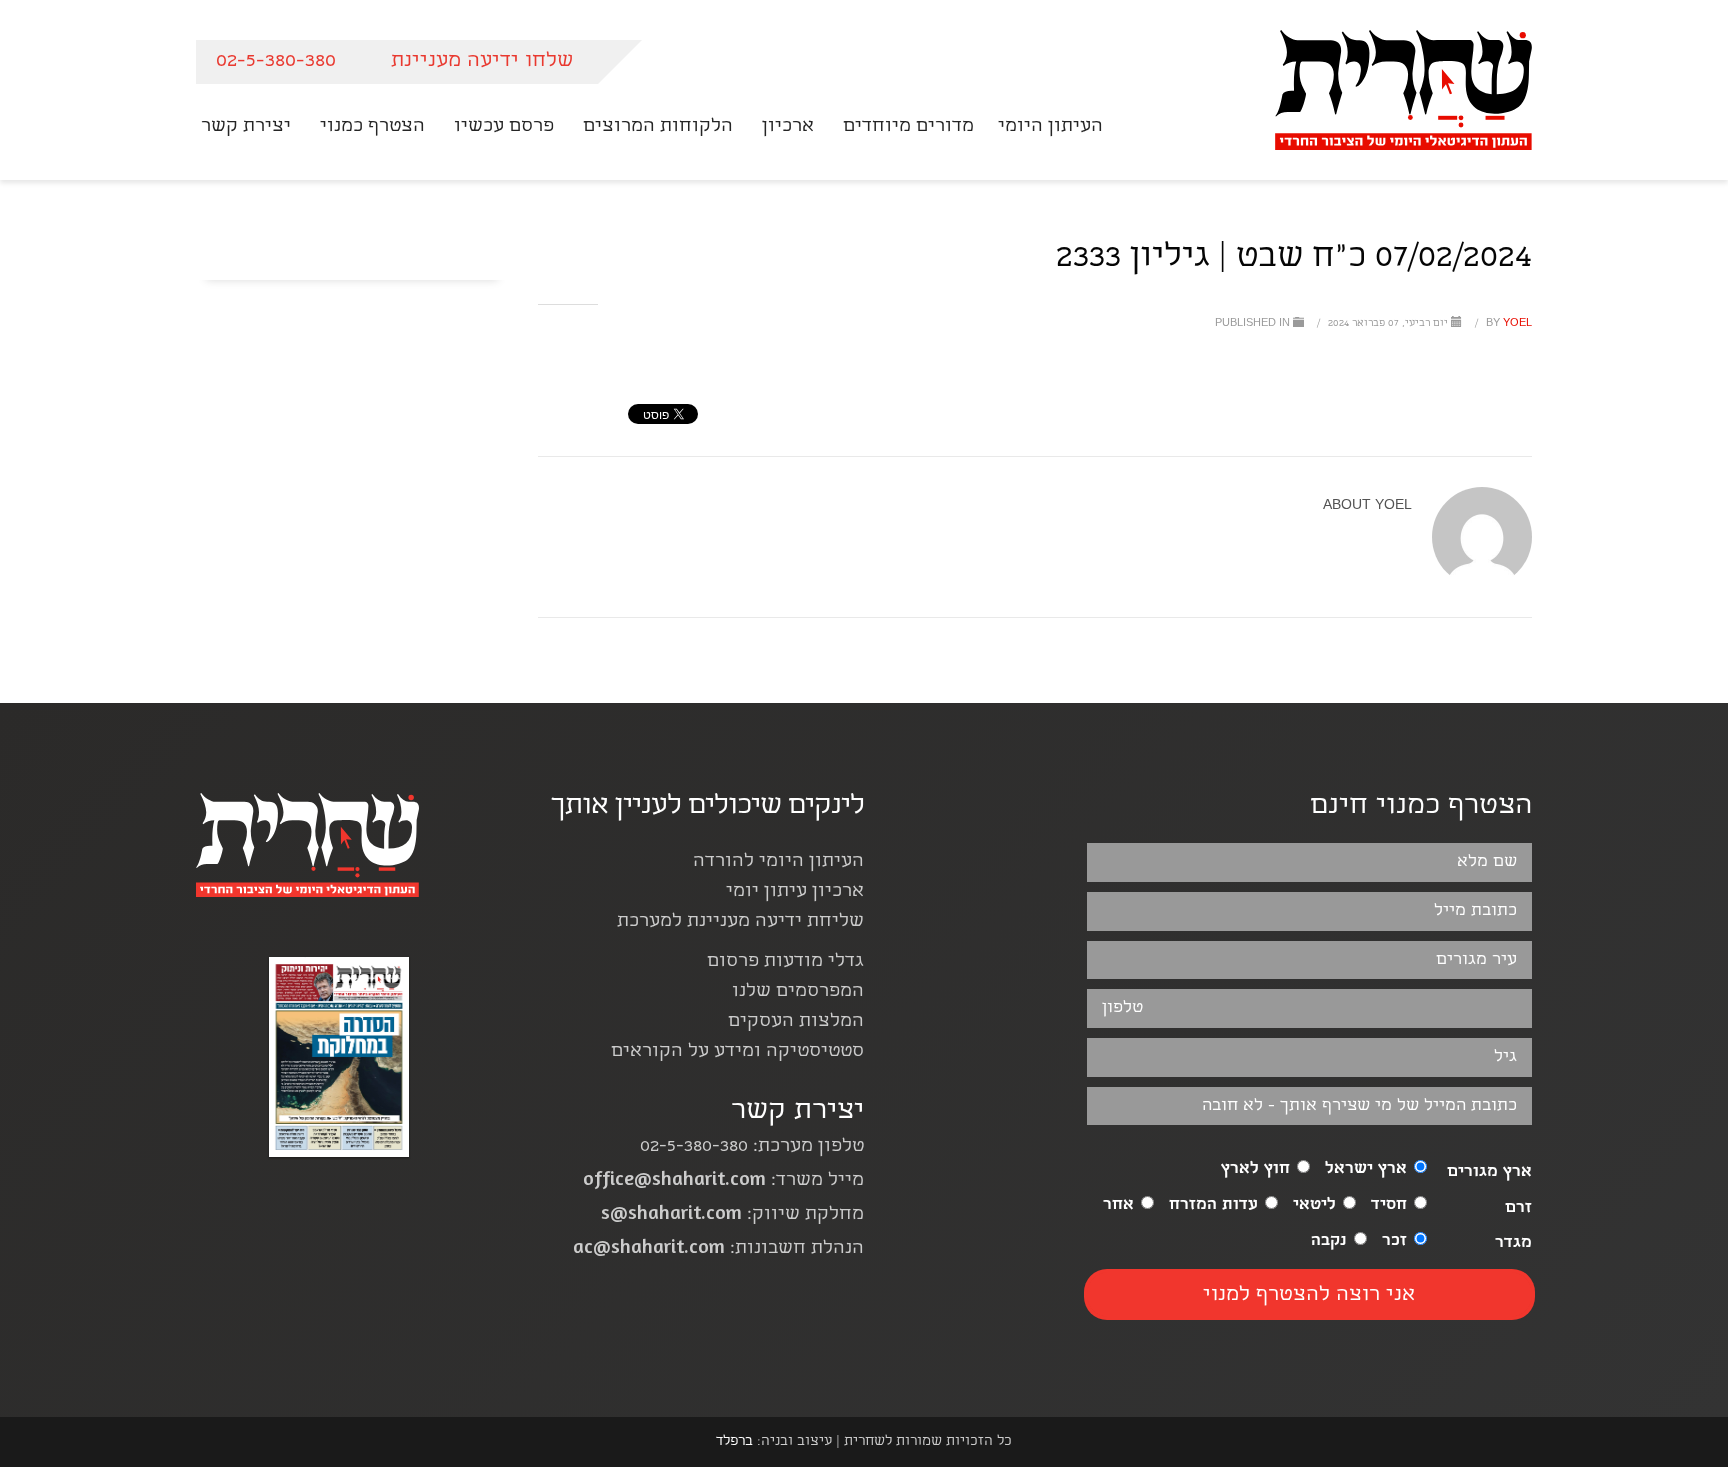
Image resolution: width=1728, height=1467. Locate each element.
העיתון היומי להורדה (778, 862)
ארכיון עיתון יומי (795, 892)
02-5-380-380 (276, 61)
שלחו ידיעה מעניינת (482, 61)
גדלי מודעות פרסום (785, 962)
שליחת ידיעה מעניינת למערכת (740, 922)
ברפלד (734, 1442)
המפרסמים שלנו (798, 992)
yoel (1507, 324)
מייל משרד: (723, 1181)
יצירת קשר (797, 1112)
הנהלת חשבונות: (718, 1249)
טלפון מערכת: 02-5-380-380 (752, 1147)
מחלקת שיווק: (732, 1215)
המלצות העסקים (796, 1022)
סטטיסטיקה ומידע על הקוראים (737, 1052)
